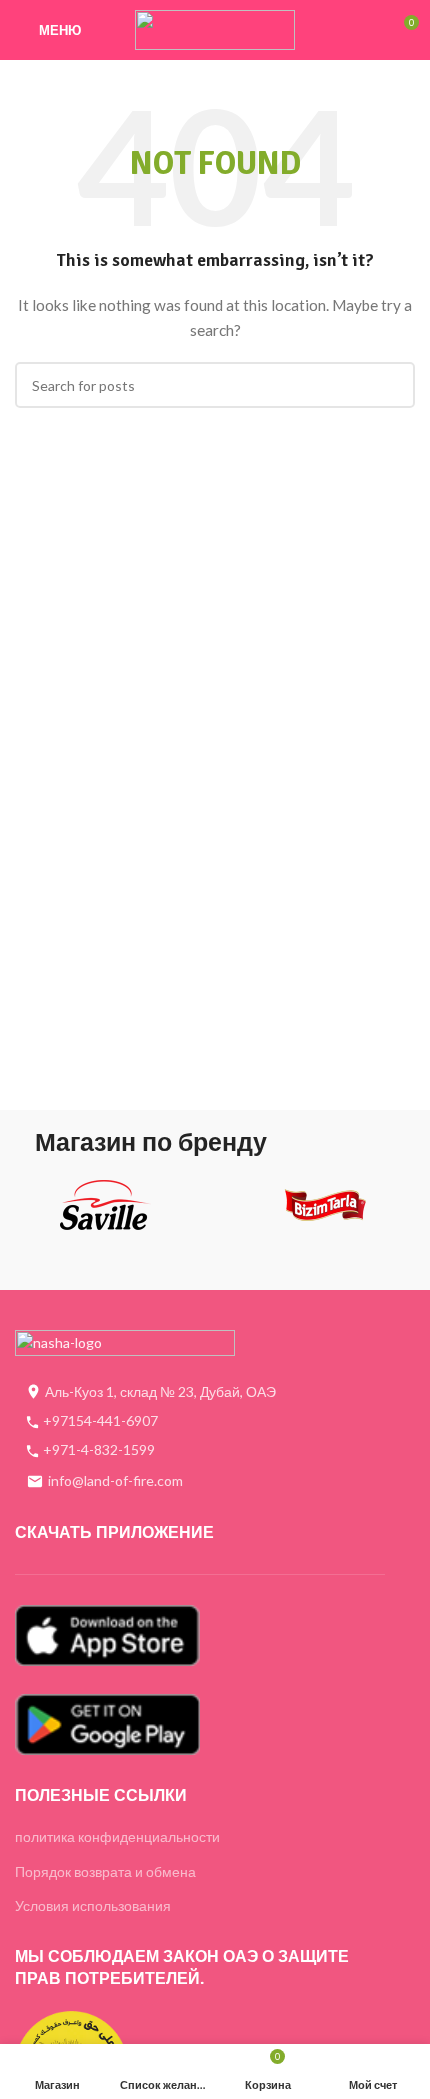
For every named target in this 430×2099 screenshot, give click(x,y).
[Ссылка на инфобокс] (105, 1212)
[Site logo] (215, 28)
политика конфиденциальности (117, 1836)
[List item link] (200, 1421)
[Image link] (125, 1342)
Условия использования (93, 1905)
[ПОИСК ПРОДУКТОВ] (392, 385)
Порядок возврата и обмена (105, 1871)
